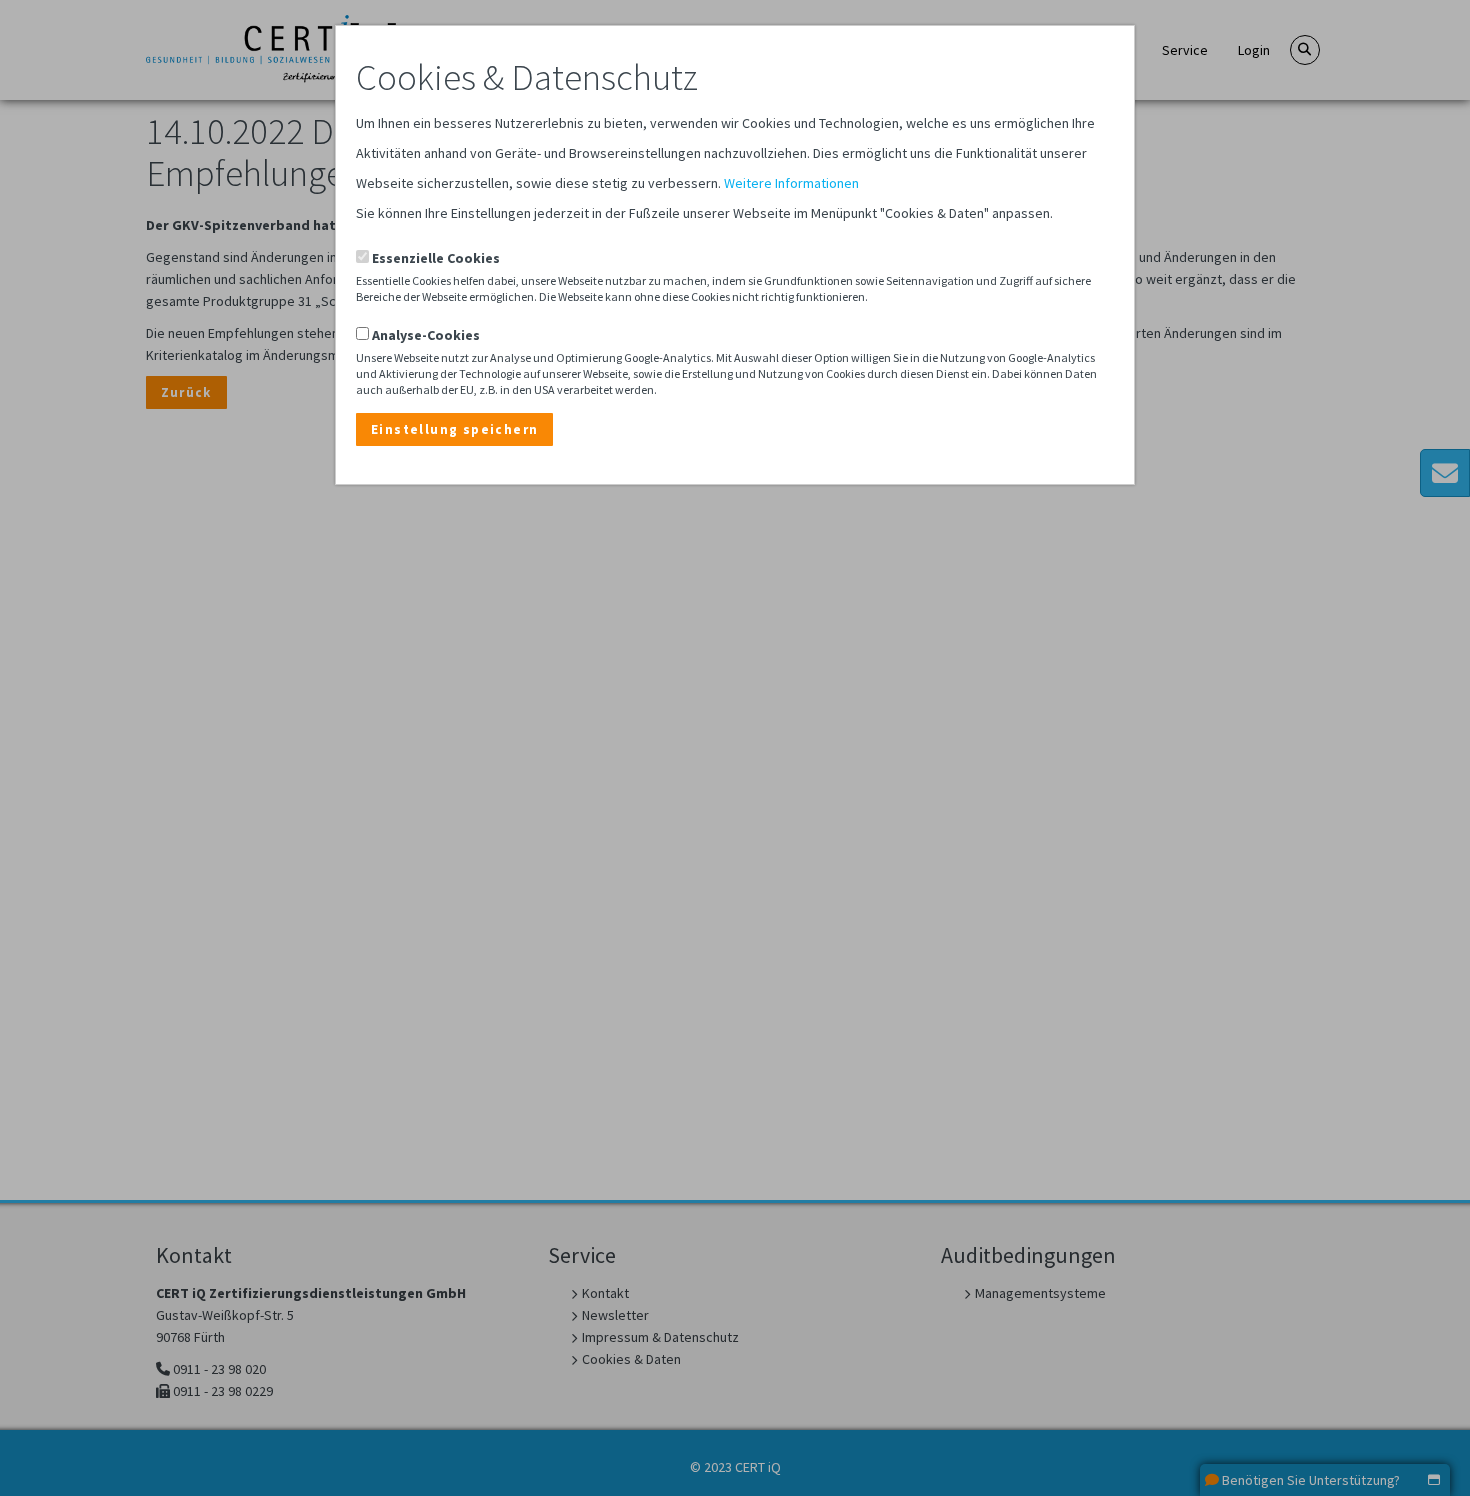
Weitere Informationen (791, 183)
